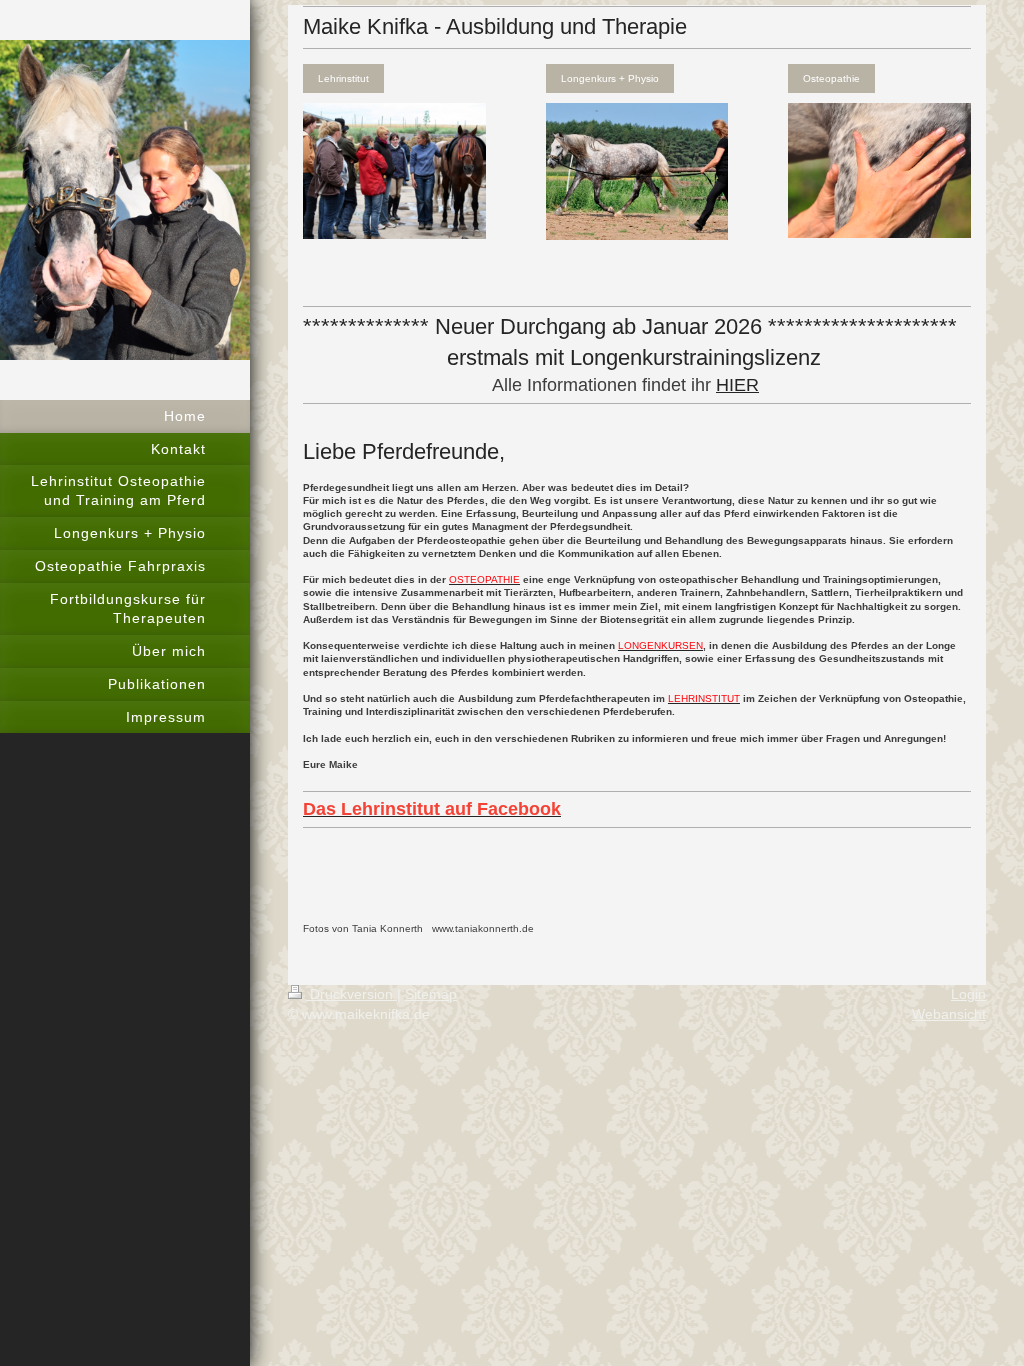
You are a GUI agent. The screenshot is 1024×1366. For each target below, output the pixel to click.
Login (968, 994)
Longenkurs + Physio (610, 78)
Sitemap (431, 994)
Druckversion (351, 994)
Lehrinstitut (343, 78)
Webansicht (949, 1014)
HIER (737, 385)
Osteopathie (831, 78)
